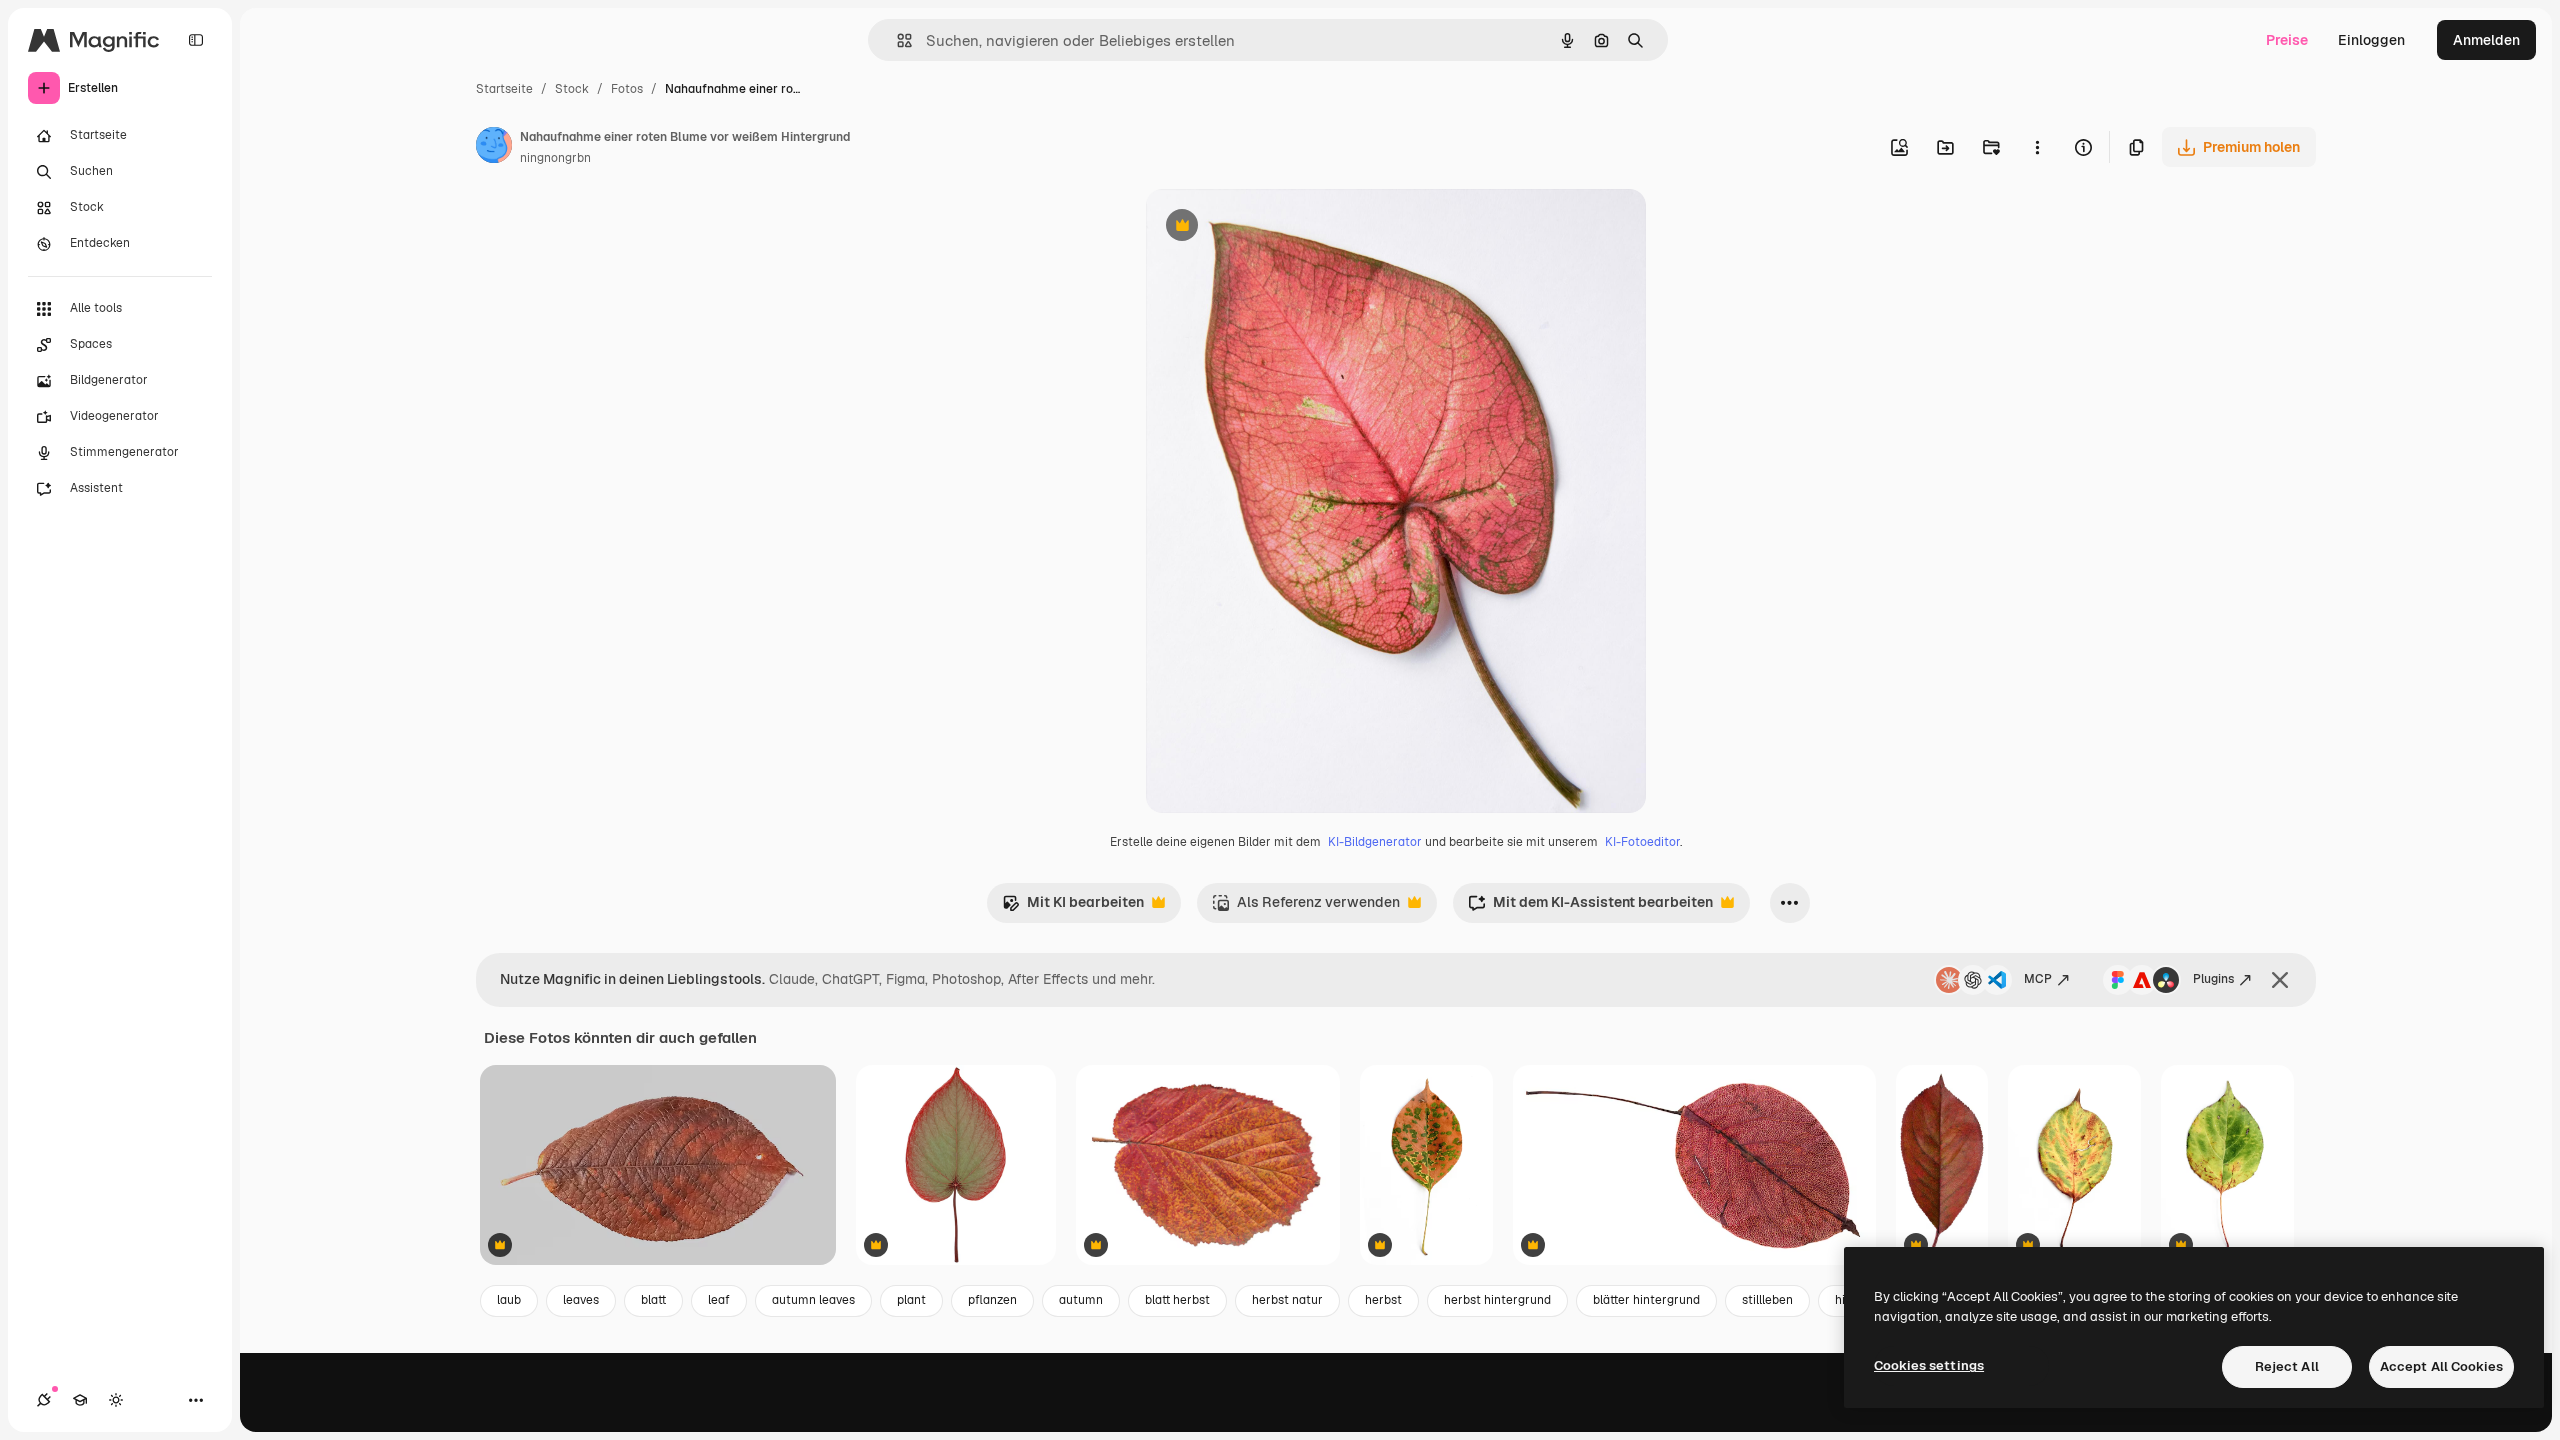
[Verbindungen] (44, 1400)
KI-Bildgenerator (1375, 842)
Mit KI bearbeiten (1073, 907)
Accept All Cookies (2441, 1366)
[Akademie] (80, 1400)
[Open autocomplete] (896, 40)
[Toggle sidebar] (196, 40)
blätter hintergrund (1646, 1300)
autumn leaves (813, 1300)
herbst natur (1287, 1300)
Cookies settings (1929, 1365)
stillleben (1767, 1300)
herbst (1383, 1300)
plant (911, 1300)
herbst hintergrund (1497, 1300)
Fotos (627, 89)
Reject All (2287, 1366)
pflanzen (992, 1300)
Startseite (504, 89)
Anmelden (2486, 40)
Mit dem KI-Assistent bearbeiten (1590, 907)
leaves (581, 1300)
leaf (719, 1300)
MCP (2038, 979)
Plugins (2213, 979)
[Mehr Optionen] (2037, 147)
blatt (653, 1300)
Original (1274, 227)
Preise (2287, 40)
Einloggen (2371, 40)
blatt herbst (1177, 1300)
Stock (572, 89)
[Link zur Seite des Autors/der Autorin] (494, 148)
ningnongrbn (555, 158)
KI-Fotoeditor (1642, 842)
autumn (1081, 1300)
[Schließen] (2280, 980)
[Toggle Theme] (116, 1400)
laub (509, 1300)
